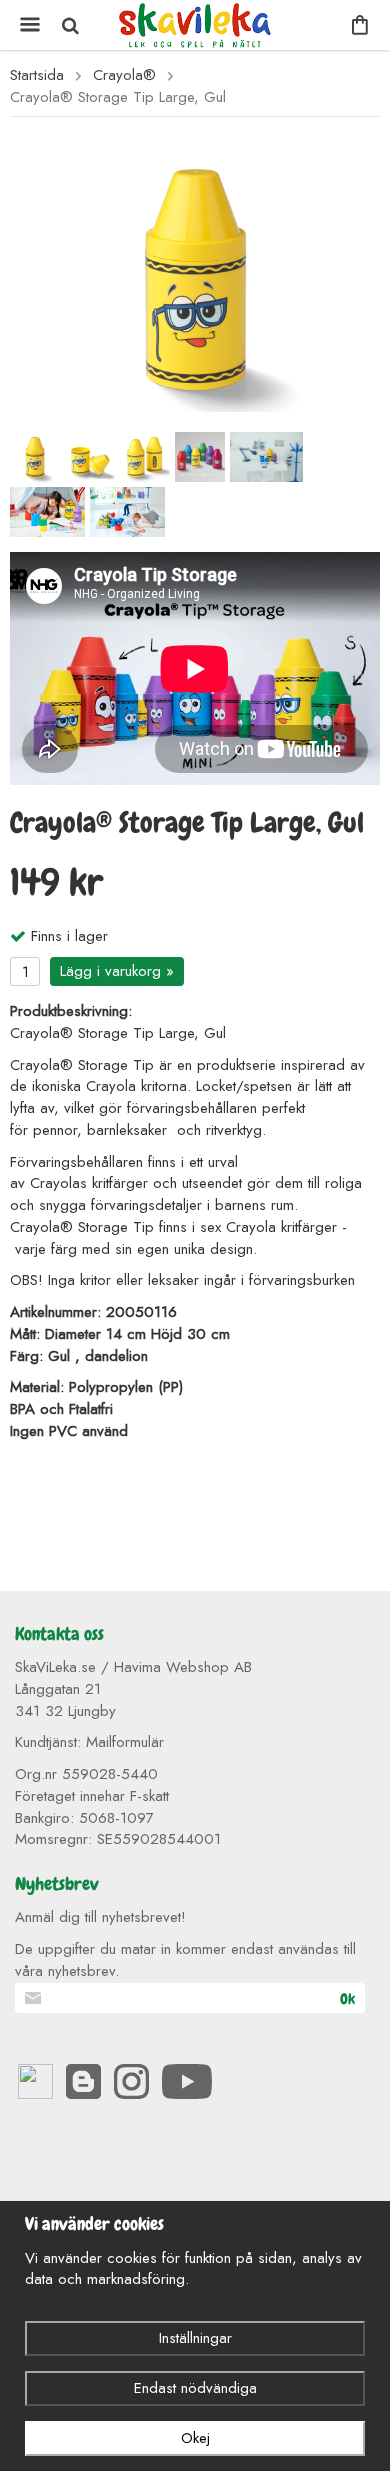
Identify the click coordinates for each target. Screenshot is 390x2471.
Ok (347, 1999)
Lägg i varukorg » (117, 971)
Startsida (37, 75)
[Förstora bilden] (195, 275)
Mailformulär (125, 1742)
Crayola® (124, 75)
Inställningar (195, 2338)
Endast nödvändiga (195, 2388)
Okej (195, 2438)
